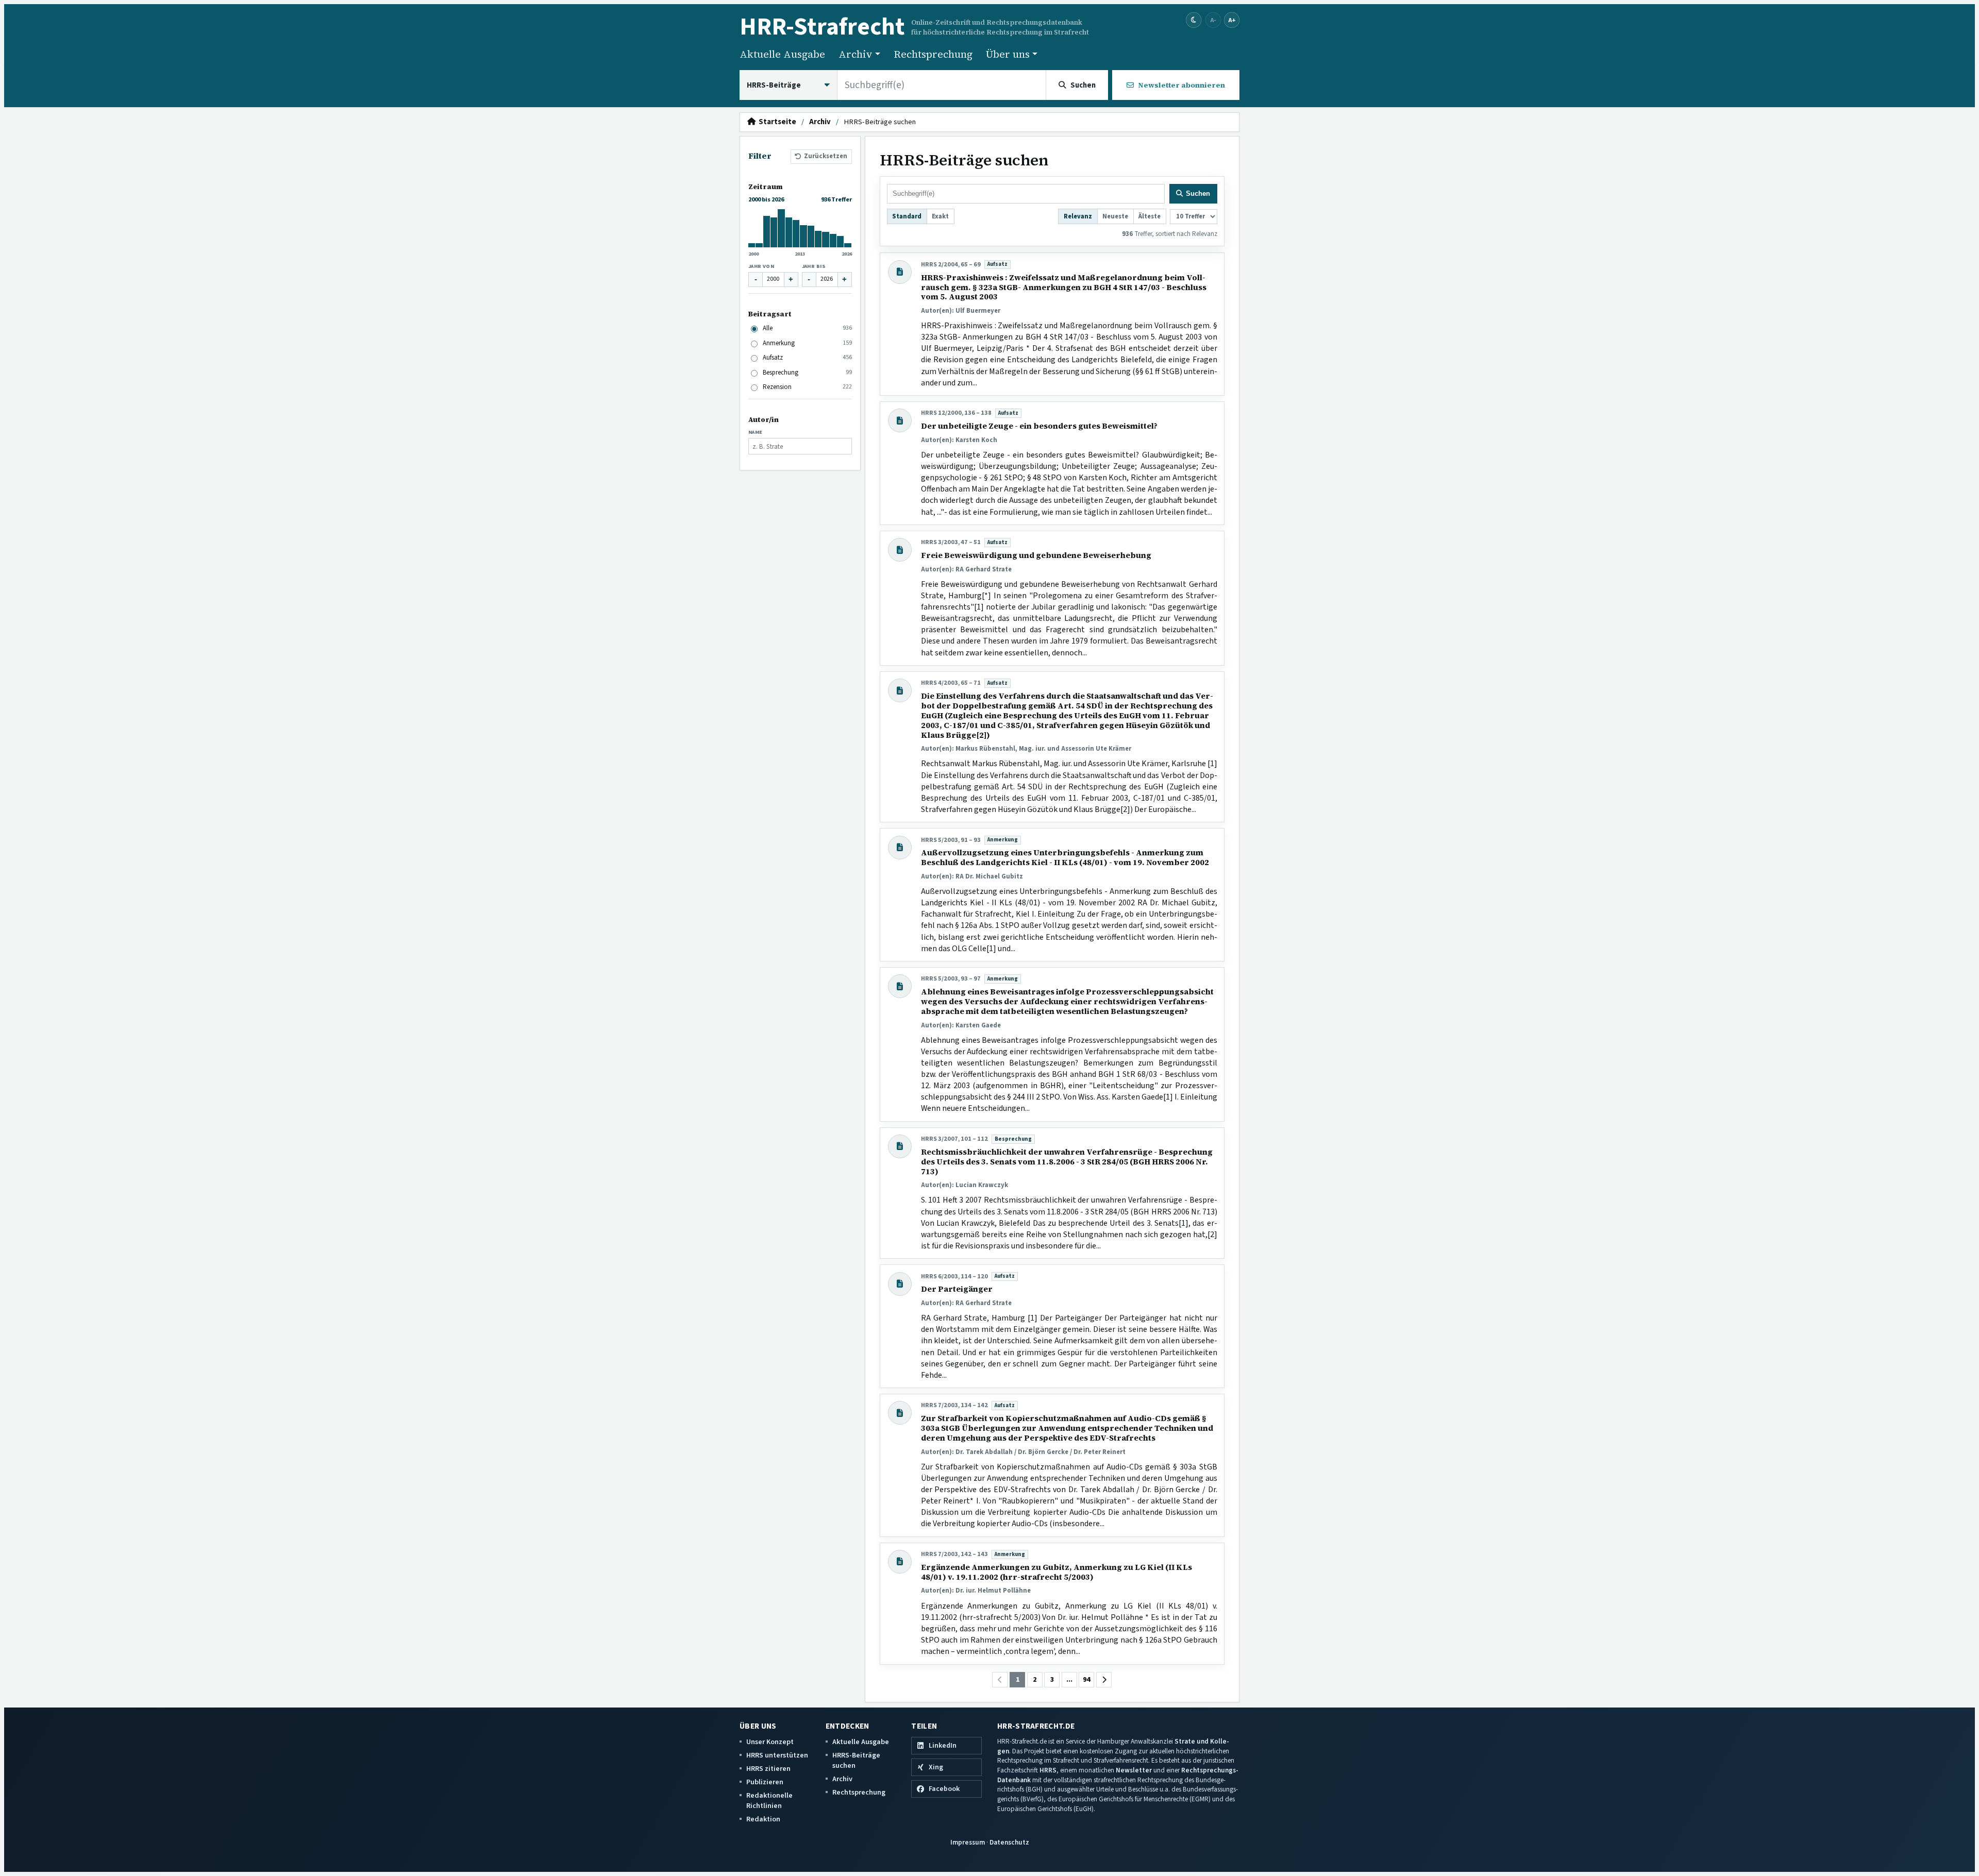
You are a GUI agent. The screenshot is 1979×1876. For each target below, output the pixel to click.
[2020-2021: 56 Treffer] (826, 240)
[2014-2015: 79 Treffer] (803, 236)
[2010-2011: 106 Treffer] (789, 232)
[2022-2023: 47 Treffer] (833, 241)
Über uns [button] (1008, 54)
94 (1086, 1680)
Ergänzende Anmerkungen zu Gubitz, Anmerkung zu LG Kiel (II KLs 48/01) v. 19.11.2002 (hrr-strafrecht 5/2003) (1056, 1572)
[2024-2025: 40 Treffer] (841, 242)
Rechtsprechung (933, 54)
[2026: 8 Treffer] (848, 245)
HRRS (1048, 1770)
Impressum (968, 1842)
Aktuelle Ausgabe (782, 54)
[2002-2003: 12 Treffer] (759, 245)
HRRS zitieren (768, 1769)
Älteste (1150, 216)
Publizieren (765, 1782)
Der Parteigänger (957, 1289)
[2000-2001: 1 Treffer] (752, 245)
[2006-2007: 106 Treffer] (774, 232)
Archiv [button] (856, 54)
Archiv (820, 122)
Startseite (776, 122)
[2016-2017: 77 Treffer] (811, 236)
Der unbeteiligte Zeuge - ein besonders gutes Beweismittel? (1039, 426)
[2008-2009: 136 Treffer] (781, 228)
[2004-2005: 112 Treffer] (767, 232)
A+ (1232, 20)
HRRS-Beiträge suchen (856, 1760)
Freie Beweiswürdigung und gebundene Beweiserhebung (1036, 555)
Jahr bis (814, 266)
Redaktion (763, 1819)
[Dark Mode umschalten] (1194, 20)
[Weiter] (1104, 1680)
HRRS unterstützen (777, 1755)
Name (756, 432)
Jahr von (761, 266)
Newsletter (1134, 1770)
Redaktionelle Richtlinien (769, 1801)
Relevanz (1078, 216)
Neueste (1115, 216)
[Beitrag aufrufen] (900, 272)
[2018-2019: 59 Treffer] (818, 239)
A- (1213, 20)
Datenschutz (1009, 1842)
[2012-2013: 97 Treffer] (796, 234)
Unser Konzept (770, 1742)
